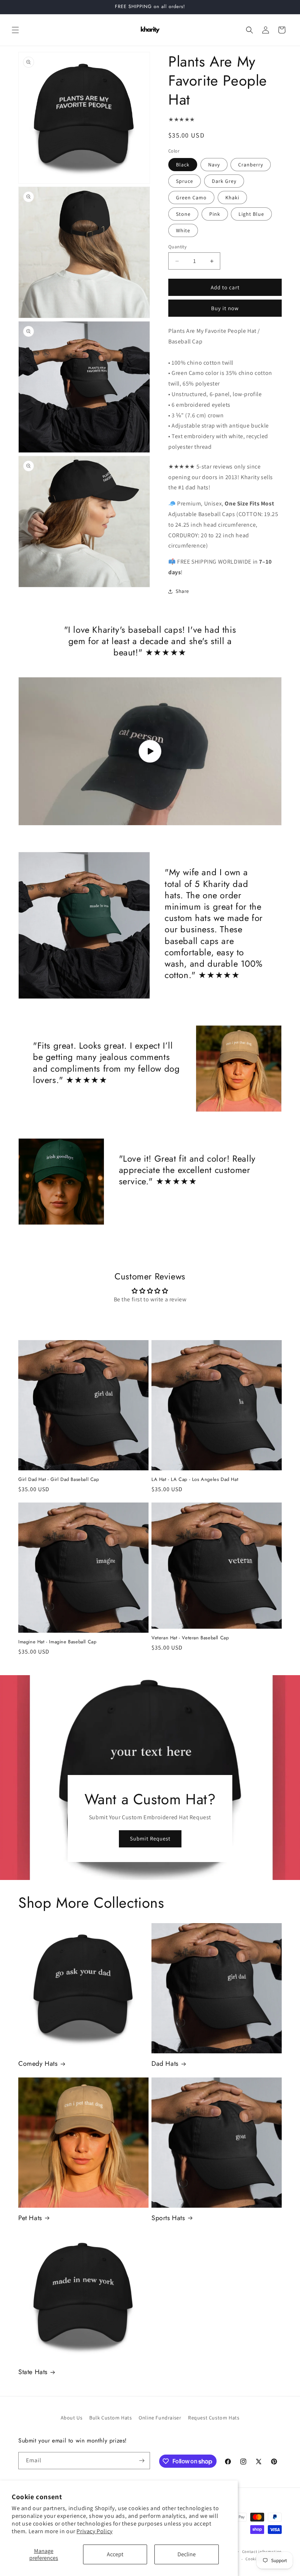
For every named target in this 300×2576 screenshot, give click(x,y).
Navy (214, 165)
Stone (183, 214)
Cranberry (251, 165)
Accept (115, 2554)
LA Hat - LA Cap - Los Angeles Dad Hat (195, 1480)
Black (183, 165)
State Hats (33, 2372)
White (183, 230)
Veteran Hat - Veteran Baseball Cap (190, 1638)
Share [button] (182, 591)
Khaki (232, 198)
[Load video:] (150, 751)
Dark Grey (224, 181)
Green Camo (191, 198)
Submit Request (150, 1838)
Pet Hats (30, 2218)
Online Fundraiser (160, 2418)
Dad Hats (165, 2064)
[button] (15, 30)
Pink (215, 214)
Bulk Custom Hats (111, 2418)
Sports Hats (168, 2218)
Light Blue (251, 214)
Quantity (177, 247)
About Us (72, 2418)
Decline (187, 2554)
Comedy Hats (38, 2064)
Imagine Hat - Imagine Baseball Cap (57, 1642)
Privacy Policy (94, 2531)
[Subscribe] (142, 2461)
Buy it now (225, 308)
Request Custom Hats (214, 2418)
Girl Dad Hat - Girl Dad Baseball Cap (59, 1480)
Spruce (185, 181)
